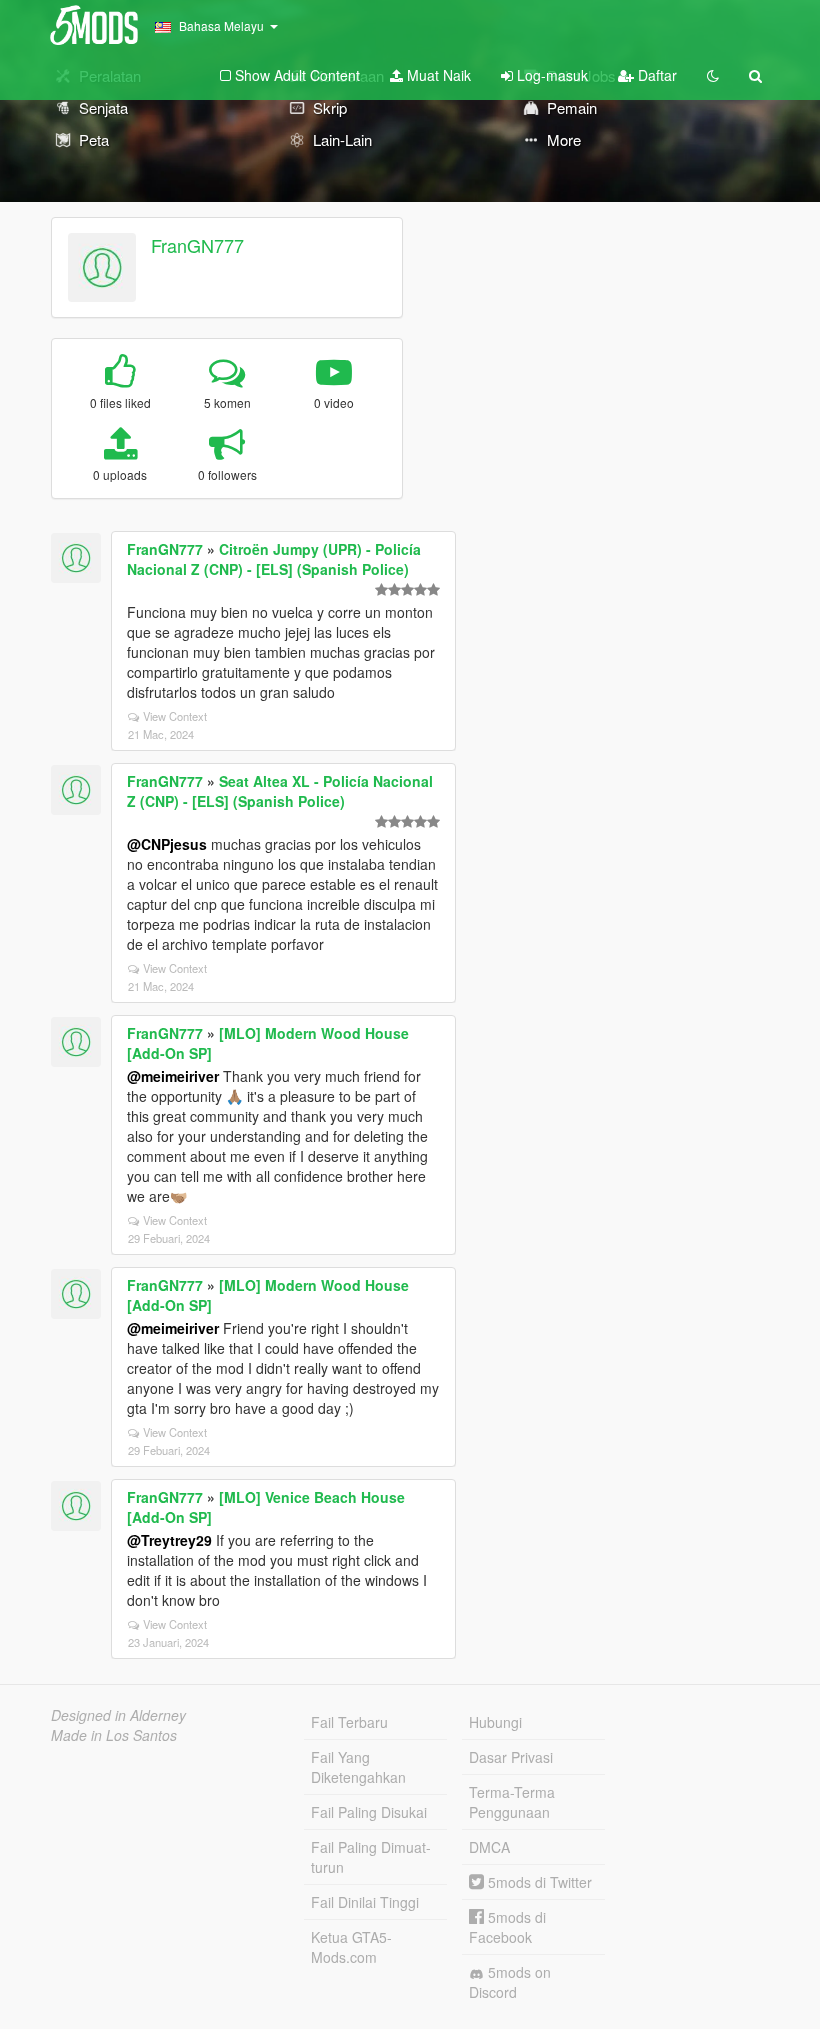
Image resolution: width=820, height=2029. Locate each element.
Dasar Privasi (511, 1757)
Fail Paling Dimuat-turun (371, 1857)
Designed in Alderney (118, 1715)
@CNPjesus (167, 844)
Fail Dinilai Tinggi (365, 1902)
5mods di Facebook (507, 1927)
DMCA (489, 1847)
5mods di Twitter (538, 1882)
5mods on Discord (510, 1982)
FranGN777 (197, 245)
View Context (175, 716)
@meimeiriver (173, 1076)
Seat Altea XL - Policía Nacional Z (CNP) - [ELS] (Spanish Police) (280, 791)
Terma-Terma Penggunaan (512, 1802)
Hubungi (495, 1722)
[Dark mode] (713, 75)
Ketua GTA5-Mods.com (351, 1947)
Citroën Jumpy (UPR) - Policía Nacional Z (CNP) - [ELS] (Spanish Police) (274, 559)
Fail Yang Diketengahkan (358, 1767)
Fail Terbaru (349, 1722)
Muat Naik (437, 75)
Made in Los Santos (114, 1735)
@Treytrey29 (169, 1540)
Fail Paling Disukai (369, 1812)
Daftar (655, 75)
